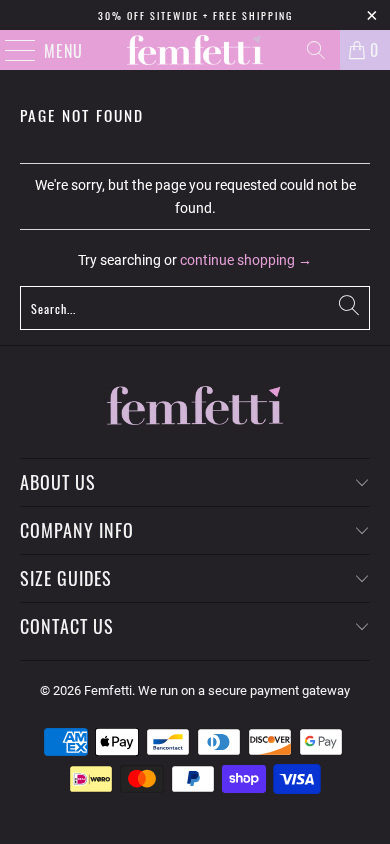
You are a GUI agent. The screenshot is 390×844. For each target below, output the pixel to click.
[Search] (316, 50)
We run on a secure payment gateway (244, 690)
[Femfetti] (195, 50)
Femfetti (108, 690)
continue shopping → (246, 260)
